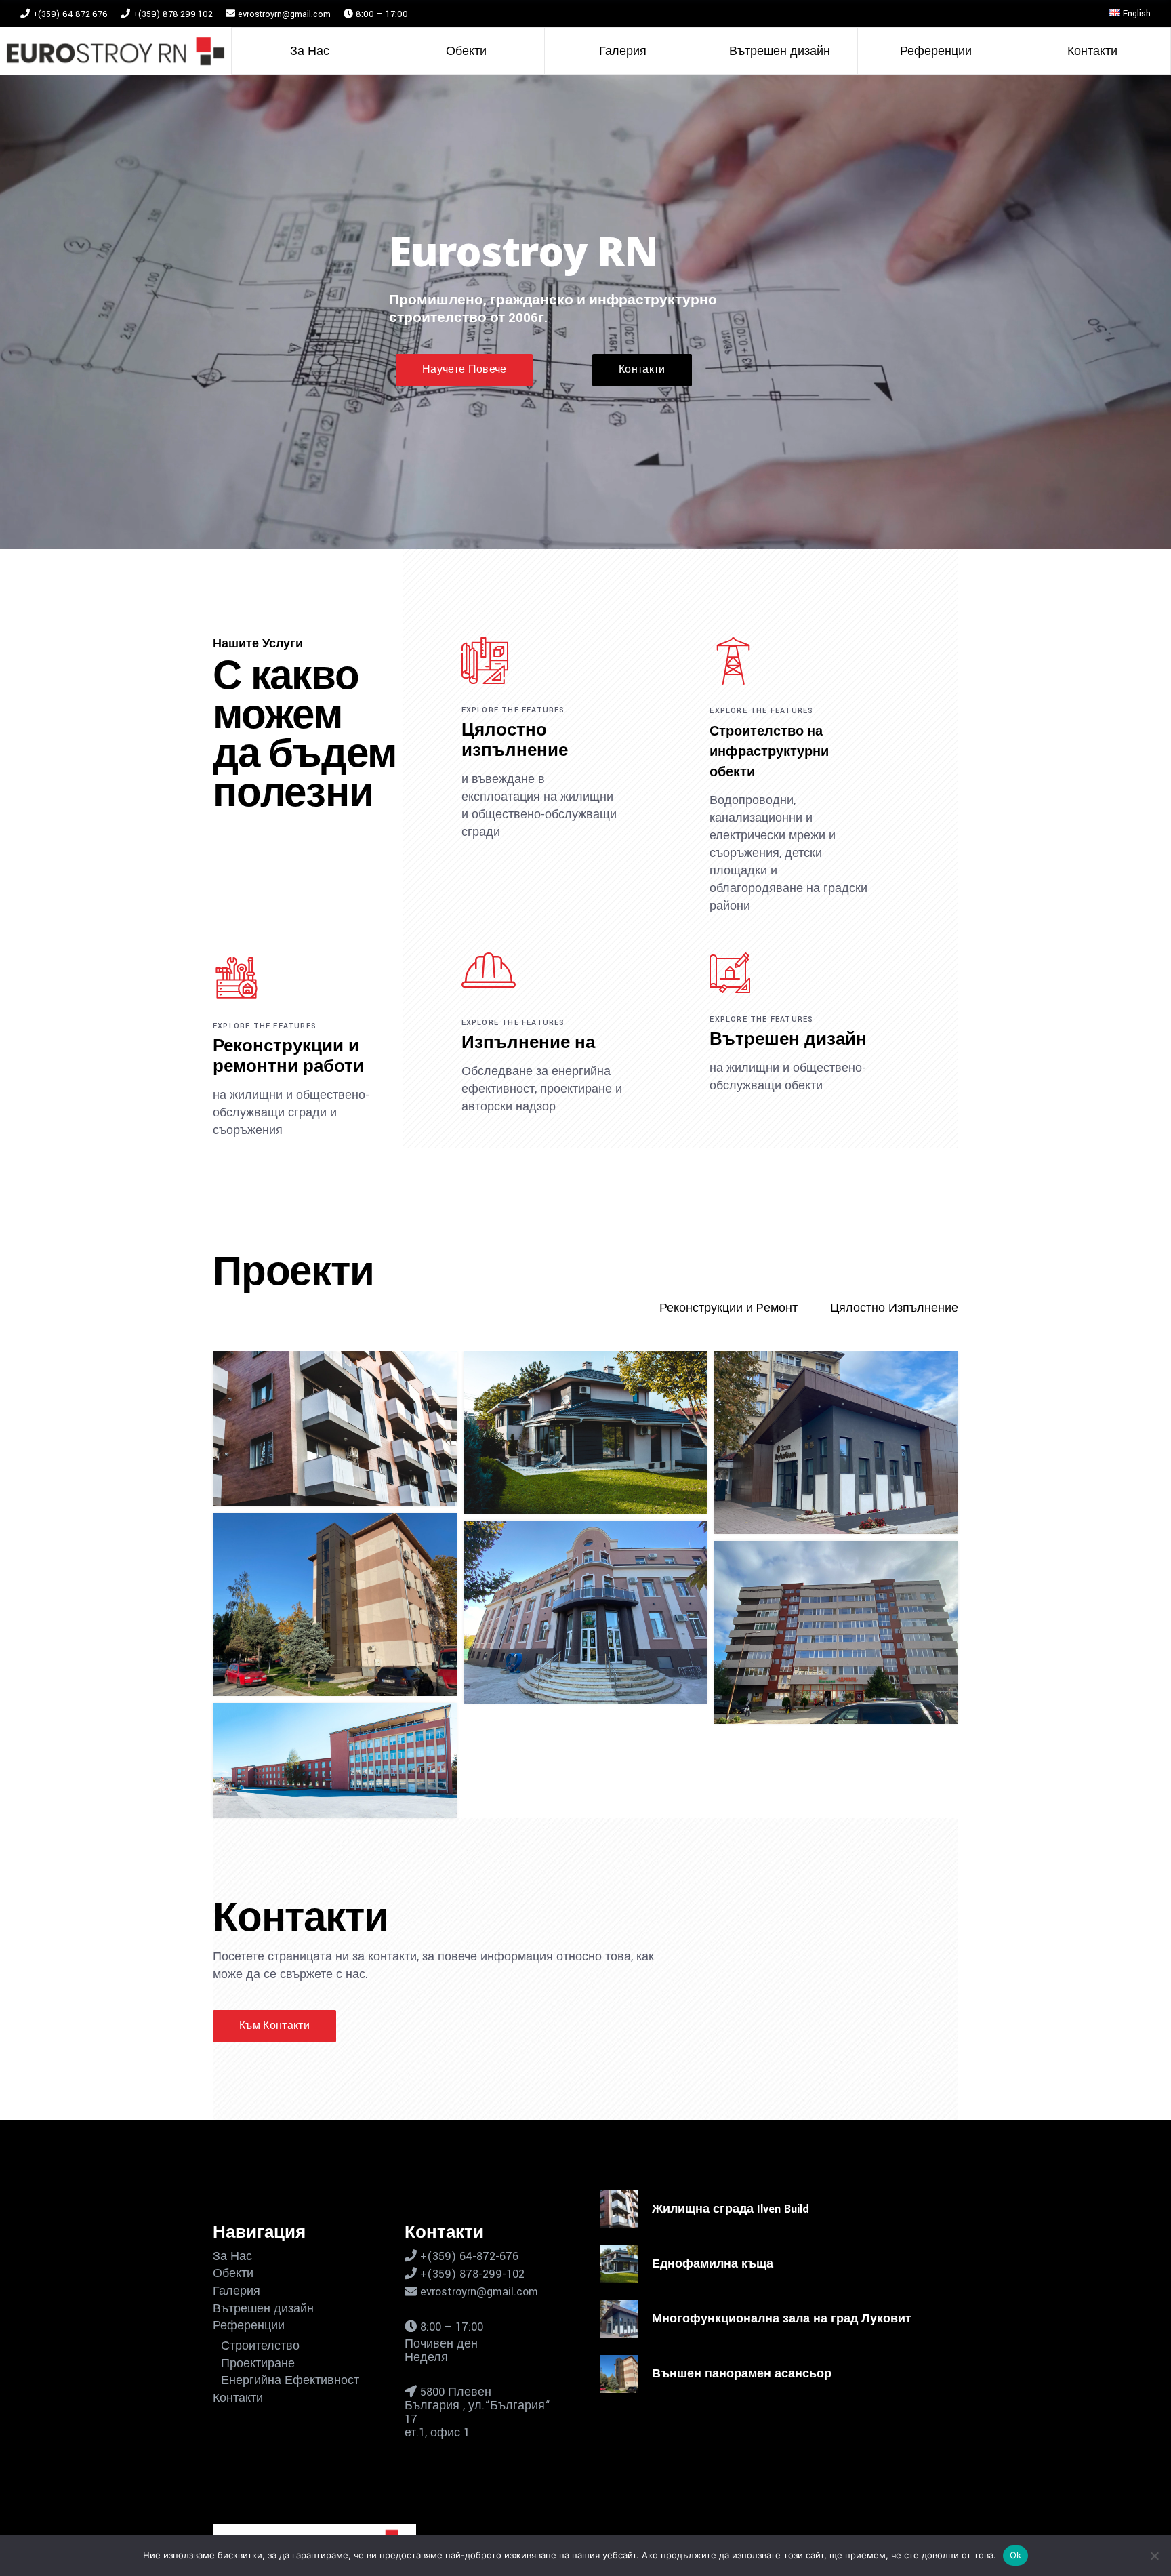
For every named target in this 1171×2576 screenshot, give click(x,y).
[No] (1154, 2556)
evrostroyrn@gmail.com (284, 14)
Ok (1016, 2555)
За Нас (232, 2257)
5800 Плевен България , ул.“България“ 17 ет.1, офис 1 (477, 2412)
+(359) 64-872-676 (69, 14)
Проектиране (258, 2364)
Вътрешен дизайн (263, 2309)
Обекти (233, 2274)
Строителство (260, 2346)
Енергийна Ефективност (290, 2381)
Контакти (238, 2398)
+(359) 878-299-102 (171, 14)
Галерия (237, 2291)
